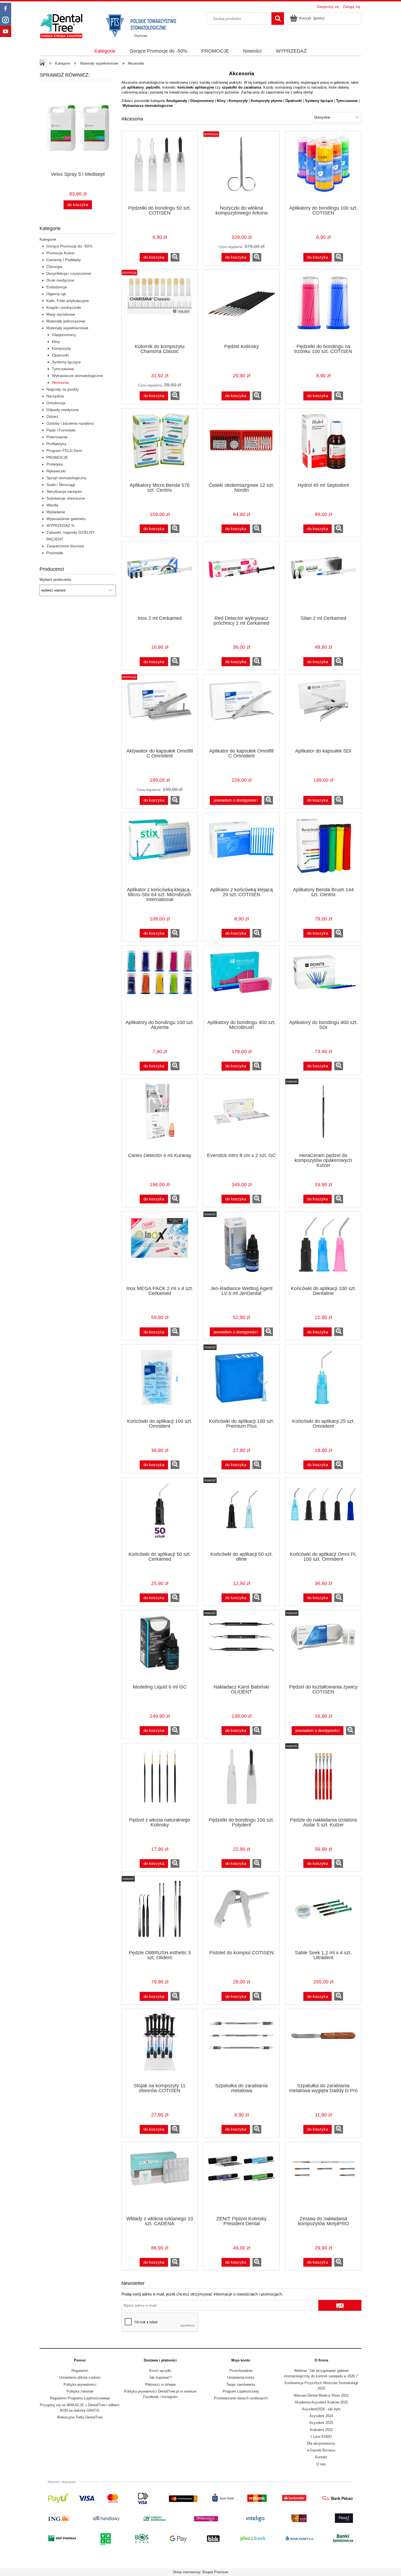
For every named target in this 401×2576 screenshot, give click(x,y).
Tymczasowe (63, 369)
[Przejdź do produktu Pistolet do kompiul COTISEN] (241, 1914)
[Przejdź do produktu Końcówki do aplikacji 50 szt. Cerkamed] (160, 1515)
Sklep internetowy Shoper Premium (200, 2572)
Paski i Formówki (61, 430)
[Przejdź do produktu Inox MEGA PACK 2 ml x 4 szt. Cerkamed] (160, 1249)
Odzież (52, 416)
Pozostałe (55, 553)
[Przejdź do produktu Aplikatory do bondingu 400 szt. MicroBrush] (241, 983)
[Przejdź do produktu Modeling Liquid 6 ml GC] (160, 1648)
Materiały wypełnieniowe (67, 328)
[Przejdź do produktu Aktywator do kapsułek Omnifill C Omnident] (160, 712)
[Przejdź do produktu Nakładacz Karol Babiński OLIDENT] (241, 1648)
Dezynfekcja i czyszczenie (69, 273)
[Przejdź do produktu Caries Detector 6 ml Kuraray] (160, 1116)
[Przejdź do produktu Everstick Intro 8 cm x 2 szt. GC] (241, 1116)
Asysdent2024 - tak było (321, 2409)
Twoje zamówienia (241, 2385)
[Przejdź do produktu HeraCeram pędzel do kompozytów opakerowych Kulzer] (323, 1116)
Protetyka (55, 464)
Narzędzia (55, 396)
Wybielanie (56, 512)
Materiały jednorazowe (66, 321)
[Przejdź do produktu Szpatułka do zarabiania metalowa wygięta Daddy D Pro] (323, 2047)
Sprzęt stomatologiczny (66, 478)
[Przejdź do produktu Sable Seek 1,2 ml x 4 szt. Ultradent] (323, 1914)
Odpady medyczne (63, 410)
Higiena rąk (56, 294)
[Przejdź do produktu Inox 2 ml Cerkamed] (160, 579)
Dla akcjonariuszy (321, 2443)
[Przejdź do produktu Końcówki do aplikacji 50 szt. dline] (241, 1515)
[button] (175, 257)
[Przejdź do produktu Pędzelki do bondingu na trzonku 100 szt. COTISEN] (323, 307)
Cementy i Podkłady (64, 260)
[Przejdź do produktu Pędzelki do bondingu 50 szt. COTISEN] (160, 169)
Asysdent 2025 (321, 2423)
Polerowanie (57, 437)
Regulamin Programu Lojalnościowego (80, 2398)
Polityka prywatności (80, 2385)
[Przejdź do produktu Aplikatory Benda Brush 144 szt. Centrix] (323, 851)
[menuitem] (105, 51)
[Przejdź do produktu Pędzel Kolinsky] (241, 307)
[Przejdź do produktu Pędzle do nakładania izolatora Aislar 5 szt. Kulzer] (323, 1781)
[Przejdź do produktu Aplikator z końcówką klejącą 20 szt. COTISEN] (241, 851)
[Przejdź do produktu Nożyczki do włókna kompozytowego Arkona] (241, 169)
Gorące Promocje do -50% (69, 246)
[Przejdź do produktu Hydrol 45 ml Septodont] (323, 446)
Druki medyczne (60, 280)
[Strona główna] (113, 25)
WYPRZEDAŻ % (60, 526)
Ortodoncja (56, 403)
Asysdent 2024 (321, 2416)
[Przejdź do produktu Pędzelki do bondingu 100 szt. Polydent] (241, 1781)
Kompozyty (61, 348)
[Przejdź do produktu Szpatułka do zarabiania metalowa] (241, 2047)
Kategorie (48, 239)
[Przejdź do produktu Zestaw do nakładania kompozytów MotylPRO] (323, 2180)
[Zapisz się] (340, 2305)
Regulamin (80, 2371)
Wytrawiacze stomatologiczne (77, 376)
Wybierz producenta (55, 580)
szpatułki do (232, 87)
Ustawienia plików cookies (80, 2377)
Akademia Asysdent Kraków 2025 (321, 2402)
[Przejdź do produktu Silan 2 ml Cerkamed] (323, 579)
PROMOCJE (57, 457)
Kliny (56, 342)
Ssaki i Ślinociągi (61, 485)
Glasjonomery (64, 335)
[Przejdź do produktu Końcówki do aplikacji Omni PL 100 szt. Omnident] (323, 1515)
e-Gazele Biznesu (321, 2450)
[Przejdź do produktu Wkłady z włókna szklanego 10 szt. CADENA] (160, 2180)
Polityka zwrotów (80, 2391)
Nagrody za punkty (63, 389)
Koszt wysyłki (160, 2371)
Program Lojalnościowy (241, 2391)
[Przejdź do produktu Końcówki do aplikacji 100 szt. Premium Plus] (241, 1382)
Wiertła (52, 505)
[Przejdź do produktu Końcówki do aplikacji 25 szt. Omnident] (323, 1382)
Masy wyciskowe (61, 314)
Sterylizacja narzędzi (64, 491)
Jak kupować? (160, 2377)
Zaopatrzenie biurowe (65, 546)
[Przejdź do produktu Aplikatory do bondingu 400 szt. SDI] (323, 983)
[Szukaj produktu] (278, 19)
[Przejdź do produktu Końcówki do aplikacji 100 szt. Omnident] (160, 1382)
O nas (321, 2464)
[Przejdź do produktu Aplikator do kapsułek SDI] (323, 712)
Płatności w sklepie (160, 2385)
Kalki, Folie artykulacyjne (68, 301)
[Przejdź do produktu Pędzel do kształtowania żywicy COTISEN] (323, 1648)
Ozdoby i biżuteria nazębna (70, 423)
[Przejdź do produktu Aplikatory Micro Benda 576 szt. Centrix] (160, 446)
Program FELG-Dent (64, 451)
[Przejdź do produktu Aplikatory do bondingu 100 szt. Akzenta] (160, 983)
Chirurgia (54, 267)
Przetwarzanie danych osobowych (241, 2398)
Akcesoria (60, 382)
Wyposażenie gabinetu (66, 519)
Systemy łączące (66, 362)
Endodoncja (57, 287)
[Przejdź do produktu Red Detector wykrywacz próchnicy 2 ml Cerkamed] (241, 579)
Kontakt (321, 2457)
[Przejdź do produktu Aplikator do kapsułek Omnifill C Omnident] (241, 712)
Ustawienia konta (241, 2377)
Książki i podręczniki (64, 307)
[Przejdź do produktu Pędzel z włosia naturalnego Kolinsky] (160, 1781)
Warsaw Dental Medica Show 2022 (321, 2395)
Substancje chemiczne (66, 498)
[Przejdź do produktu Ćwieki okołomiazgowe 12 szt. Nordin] (241, 446)
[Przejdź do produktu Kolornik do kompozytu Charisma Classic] (160, 307)
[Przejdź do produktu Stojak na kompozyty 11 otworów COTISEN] (160, 2047)
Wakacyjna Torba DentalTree (80, 2417)
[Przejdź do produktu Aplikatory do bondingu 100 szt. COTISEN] (323, 169)
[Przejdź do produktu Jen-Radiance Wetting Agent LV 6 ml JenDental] (241, 1249)
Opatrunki (60, 355)
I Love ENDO (321, 2437)
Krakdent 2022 (321, 2430)
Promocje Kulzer (61, 253)
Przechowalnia (241, 2371)
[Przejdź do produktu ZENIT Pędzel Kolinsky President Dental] (241, 2180)
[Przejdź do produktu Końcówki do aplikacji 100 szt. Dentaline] (323, 1249)
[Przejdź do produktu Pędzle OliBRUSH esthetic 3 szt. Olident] (160, 1914)
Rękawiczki (56, 471)
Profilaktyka (56, 444)
